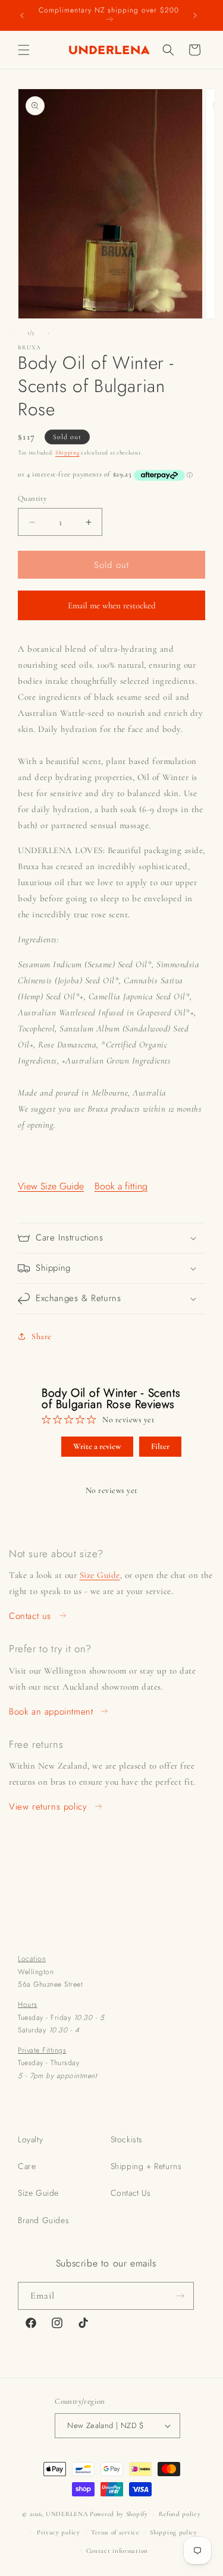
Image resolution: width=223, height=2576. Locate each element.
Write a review (97, 1446)
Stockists (127, 2139)
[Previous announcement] (22, 15)
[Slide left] (13, 333)
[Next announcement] (195, 15)
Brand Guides (43, 2220)
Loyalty (30, 2139)
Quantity (32, 498)
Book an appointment (51, 1712)
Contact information (117, 2551)
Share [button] (42, 1336)
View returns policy (48, 1807)
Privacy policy (59, 2532)
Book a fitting (121, 1186)
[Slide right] (48, 333)
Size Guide (100, 1575)
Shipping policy (174, 2532)
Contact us (30, 1616)
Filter (160, 1446)
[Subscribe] (180, 2296)
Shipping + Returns (146, 2166)
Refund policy (180, 2514)
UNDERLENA (67, 2514)
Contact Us (131, 2193)
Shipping (67, 453)
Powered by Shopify (119, 2514)
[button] (24, 50)
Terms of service (115, 2532)
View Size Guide (51, 1186)
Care (27, 2166)
